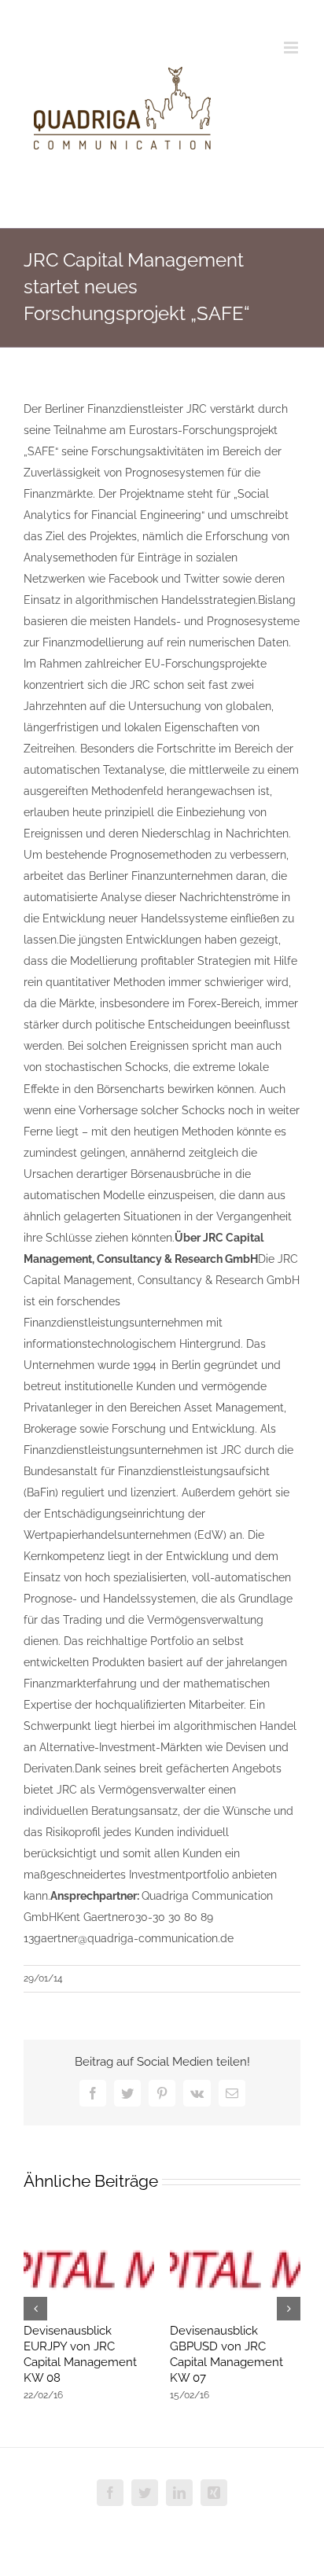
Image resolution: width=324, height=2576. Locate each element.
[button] (35, 2309)
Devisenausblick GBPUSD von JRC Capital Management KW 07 (226, 2354)
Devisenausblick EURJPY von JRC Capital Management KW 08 (80, 2354)
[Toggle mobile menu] (292, 48)
